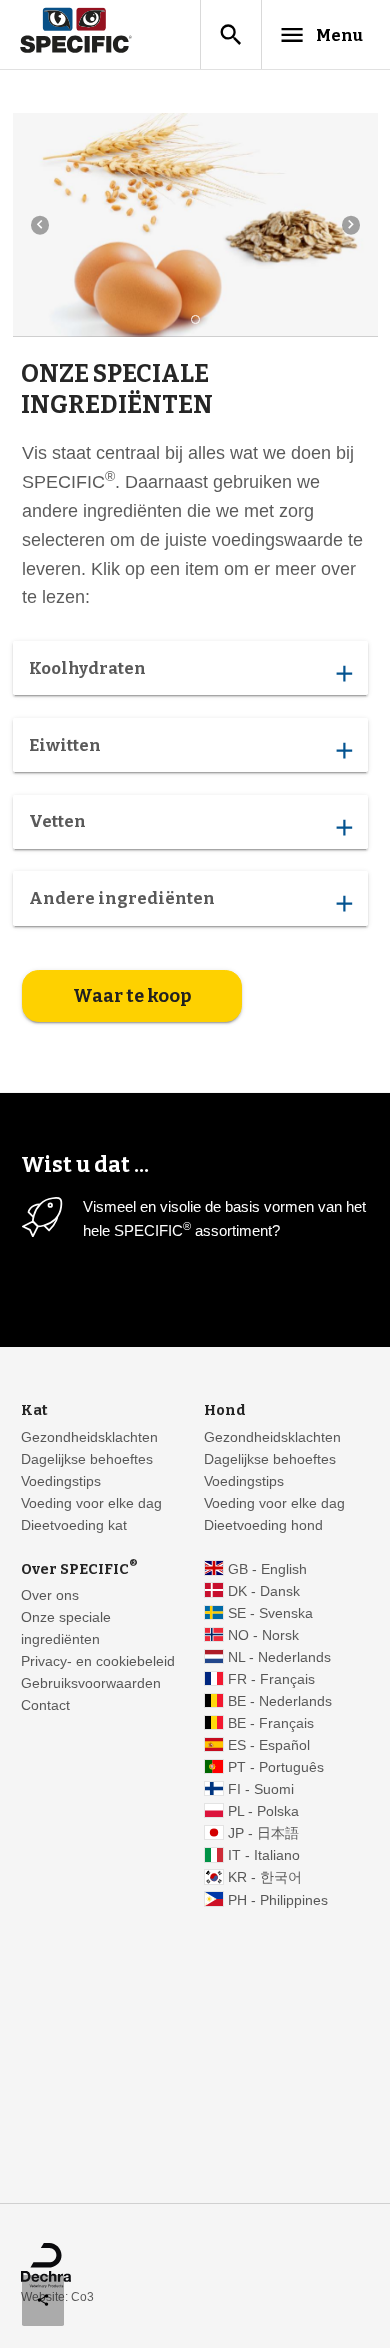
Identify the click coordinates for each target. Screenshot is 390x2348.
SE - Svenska (270, 1613)
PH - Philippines (278, 1900)
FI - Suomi (261, 1789)
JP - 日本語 (263, 1833)
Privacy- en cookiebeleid (98, 1661)
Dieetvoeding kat (74, 1525)
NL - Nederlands (279, 1657)
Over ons (50, 1595)
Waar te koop (132, 996)
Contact (45, 1705)
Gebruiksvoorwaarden (91, 1683)
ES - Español (269, 1745)
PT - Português (276, 1767)
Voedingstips (61, 1481)
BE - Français (271, 1723)
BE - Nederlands (280, 1701)
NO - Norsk (263, 1635)
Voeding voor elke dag (91, 1503)
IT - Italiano (264, 1855)
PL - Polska (263, 1811)
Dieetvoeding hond (263, 1525)
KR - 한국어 (265, 1877)
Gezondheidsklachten (89, 1437)
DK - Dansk (264, 1591)
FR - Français (271, 1679)
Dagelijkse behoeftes (87, 1459)
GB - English (267, 1569)
